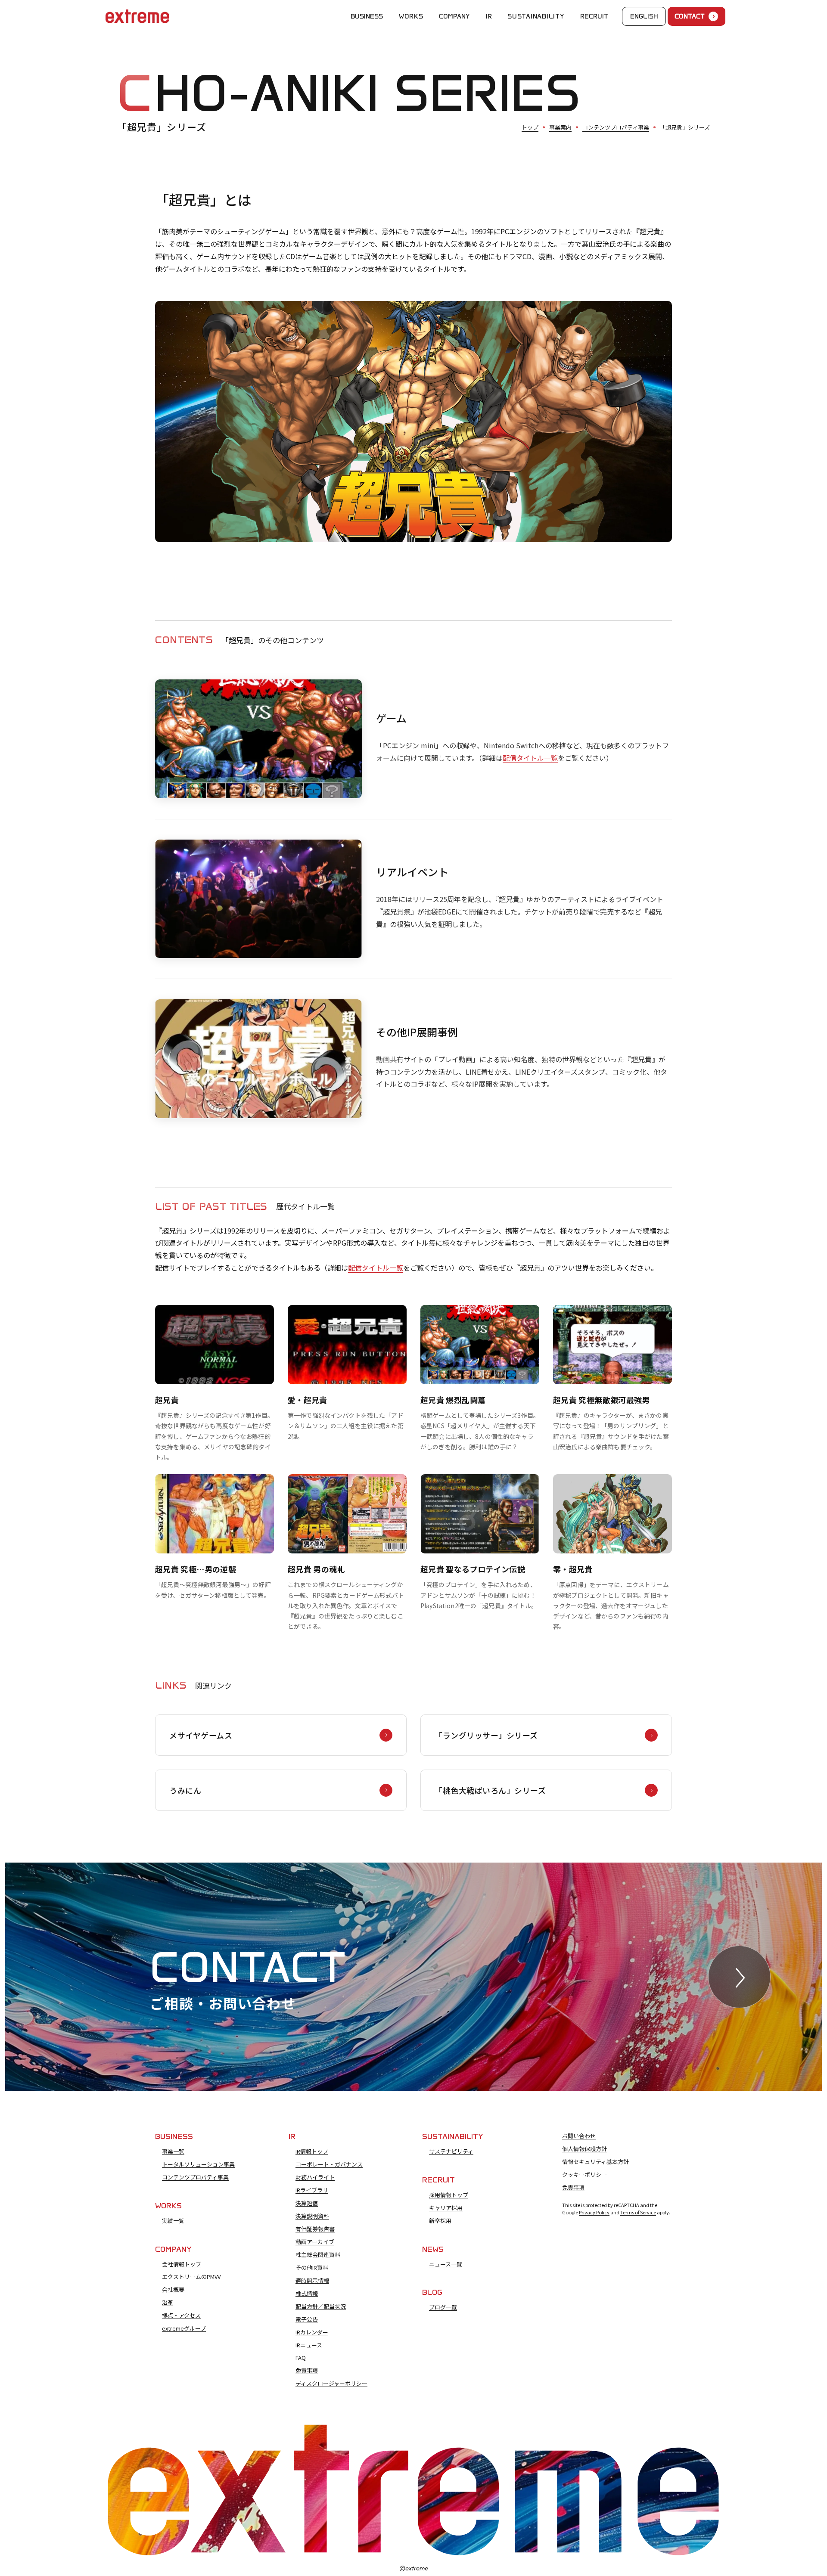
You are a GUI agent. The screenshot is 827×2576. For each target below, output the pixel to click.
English (644, 16)
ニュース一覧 (446, 2264)
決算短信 (307, 2203)
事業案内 (560, 127)
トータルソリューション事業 (198, 2164)
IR (489, 16)
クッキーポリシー (584, 2175)
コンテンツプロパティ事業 (616, 127)
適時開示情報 (312, 2281)
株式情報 (307, 2294)
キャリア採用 (446, 2208)
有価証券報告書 (315, 2229)
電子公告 (307, 2319)
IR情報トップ (312, 2151)
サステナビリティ (451, 2151)
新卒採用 (440, 2221)
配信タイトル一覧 (530, 758)
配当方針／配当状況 (321, 2306)
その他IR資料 (312, 2268)
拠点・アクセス (181, 2316)
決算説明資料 (312, 2216)
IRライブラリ (312, 2190)
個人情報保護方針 (584, 2149)
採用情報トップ (449, 2195)
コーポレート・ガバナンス (329, 2164)
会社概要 (173, 2290)
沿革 (168, 2303)
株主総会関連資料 (318, 2255)
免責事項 (307, 2371)
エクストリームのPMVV (191, 2277)
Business (367, 16)
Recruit (594, 16)
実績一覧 (173, 2221)
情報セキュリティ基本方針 (595, 2162)
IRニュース (309, 2345)
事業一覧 (173, 2151)
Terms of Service (638, 2212)
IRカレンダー (312, 2332)
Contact (690, 16)
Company (454, 16)
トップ (530, 127)
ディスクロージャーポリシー (331, 2384)
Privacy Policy (594, 2212)
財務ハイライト (315, 2177)
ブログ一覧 (443, 2307)
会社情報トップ (182, 2264)
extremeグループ (184, 2328)
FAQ (301, 2358)
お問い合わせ (579, 2136)
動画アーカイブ (315, 2242)
